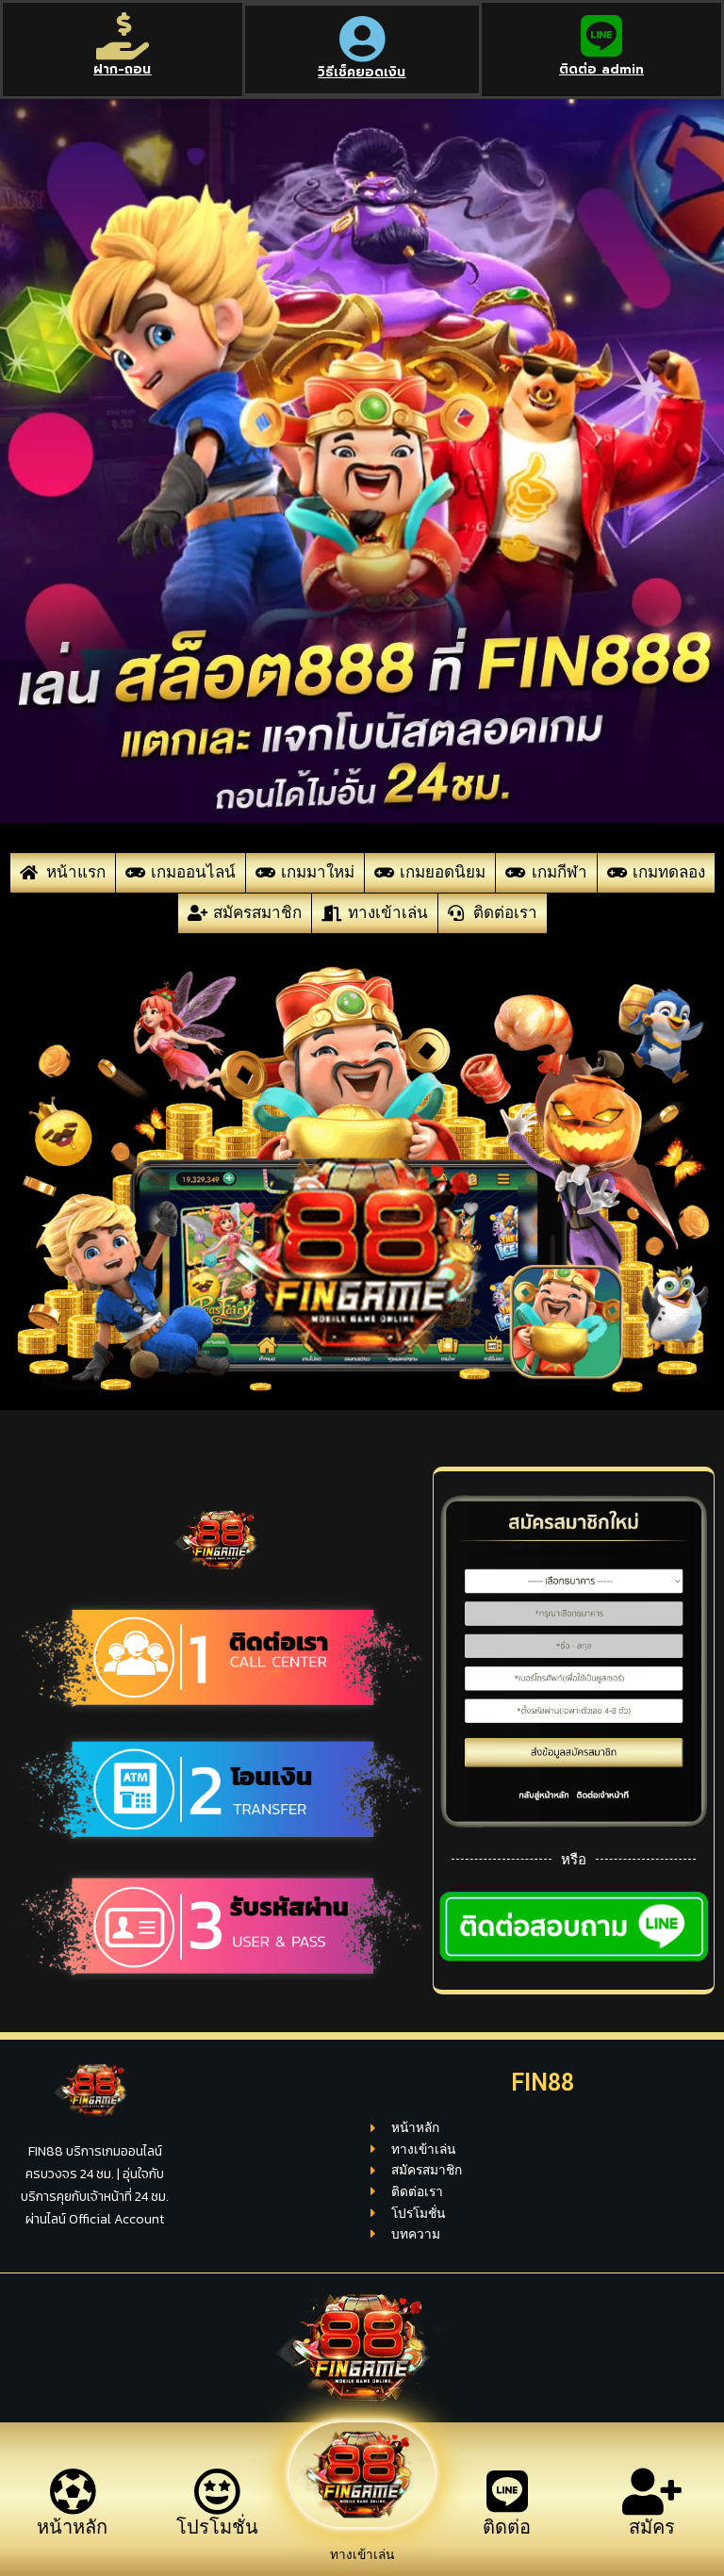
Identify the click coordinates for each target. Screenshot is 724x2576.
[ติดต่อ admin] (601, 36)
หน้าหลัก (72, 2527)
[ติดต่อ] (507, 2491)
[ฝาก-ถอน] (123, 36)
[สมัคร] (651, 2491)
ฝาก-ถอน (122, 69)
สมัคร (652, 2527)
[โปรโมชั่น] (217, 2491)
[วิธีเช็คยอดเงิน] (362, 39)
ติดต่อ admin (601, 69)
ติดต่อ (507, 2527)
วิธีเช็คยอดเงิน (362, 72)
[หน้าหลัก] (73, 2491)
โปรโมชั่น (217, 2527)
